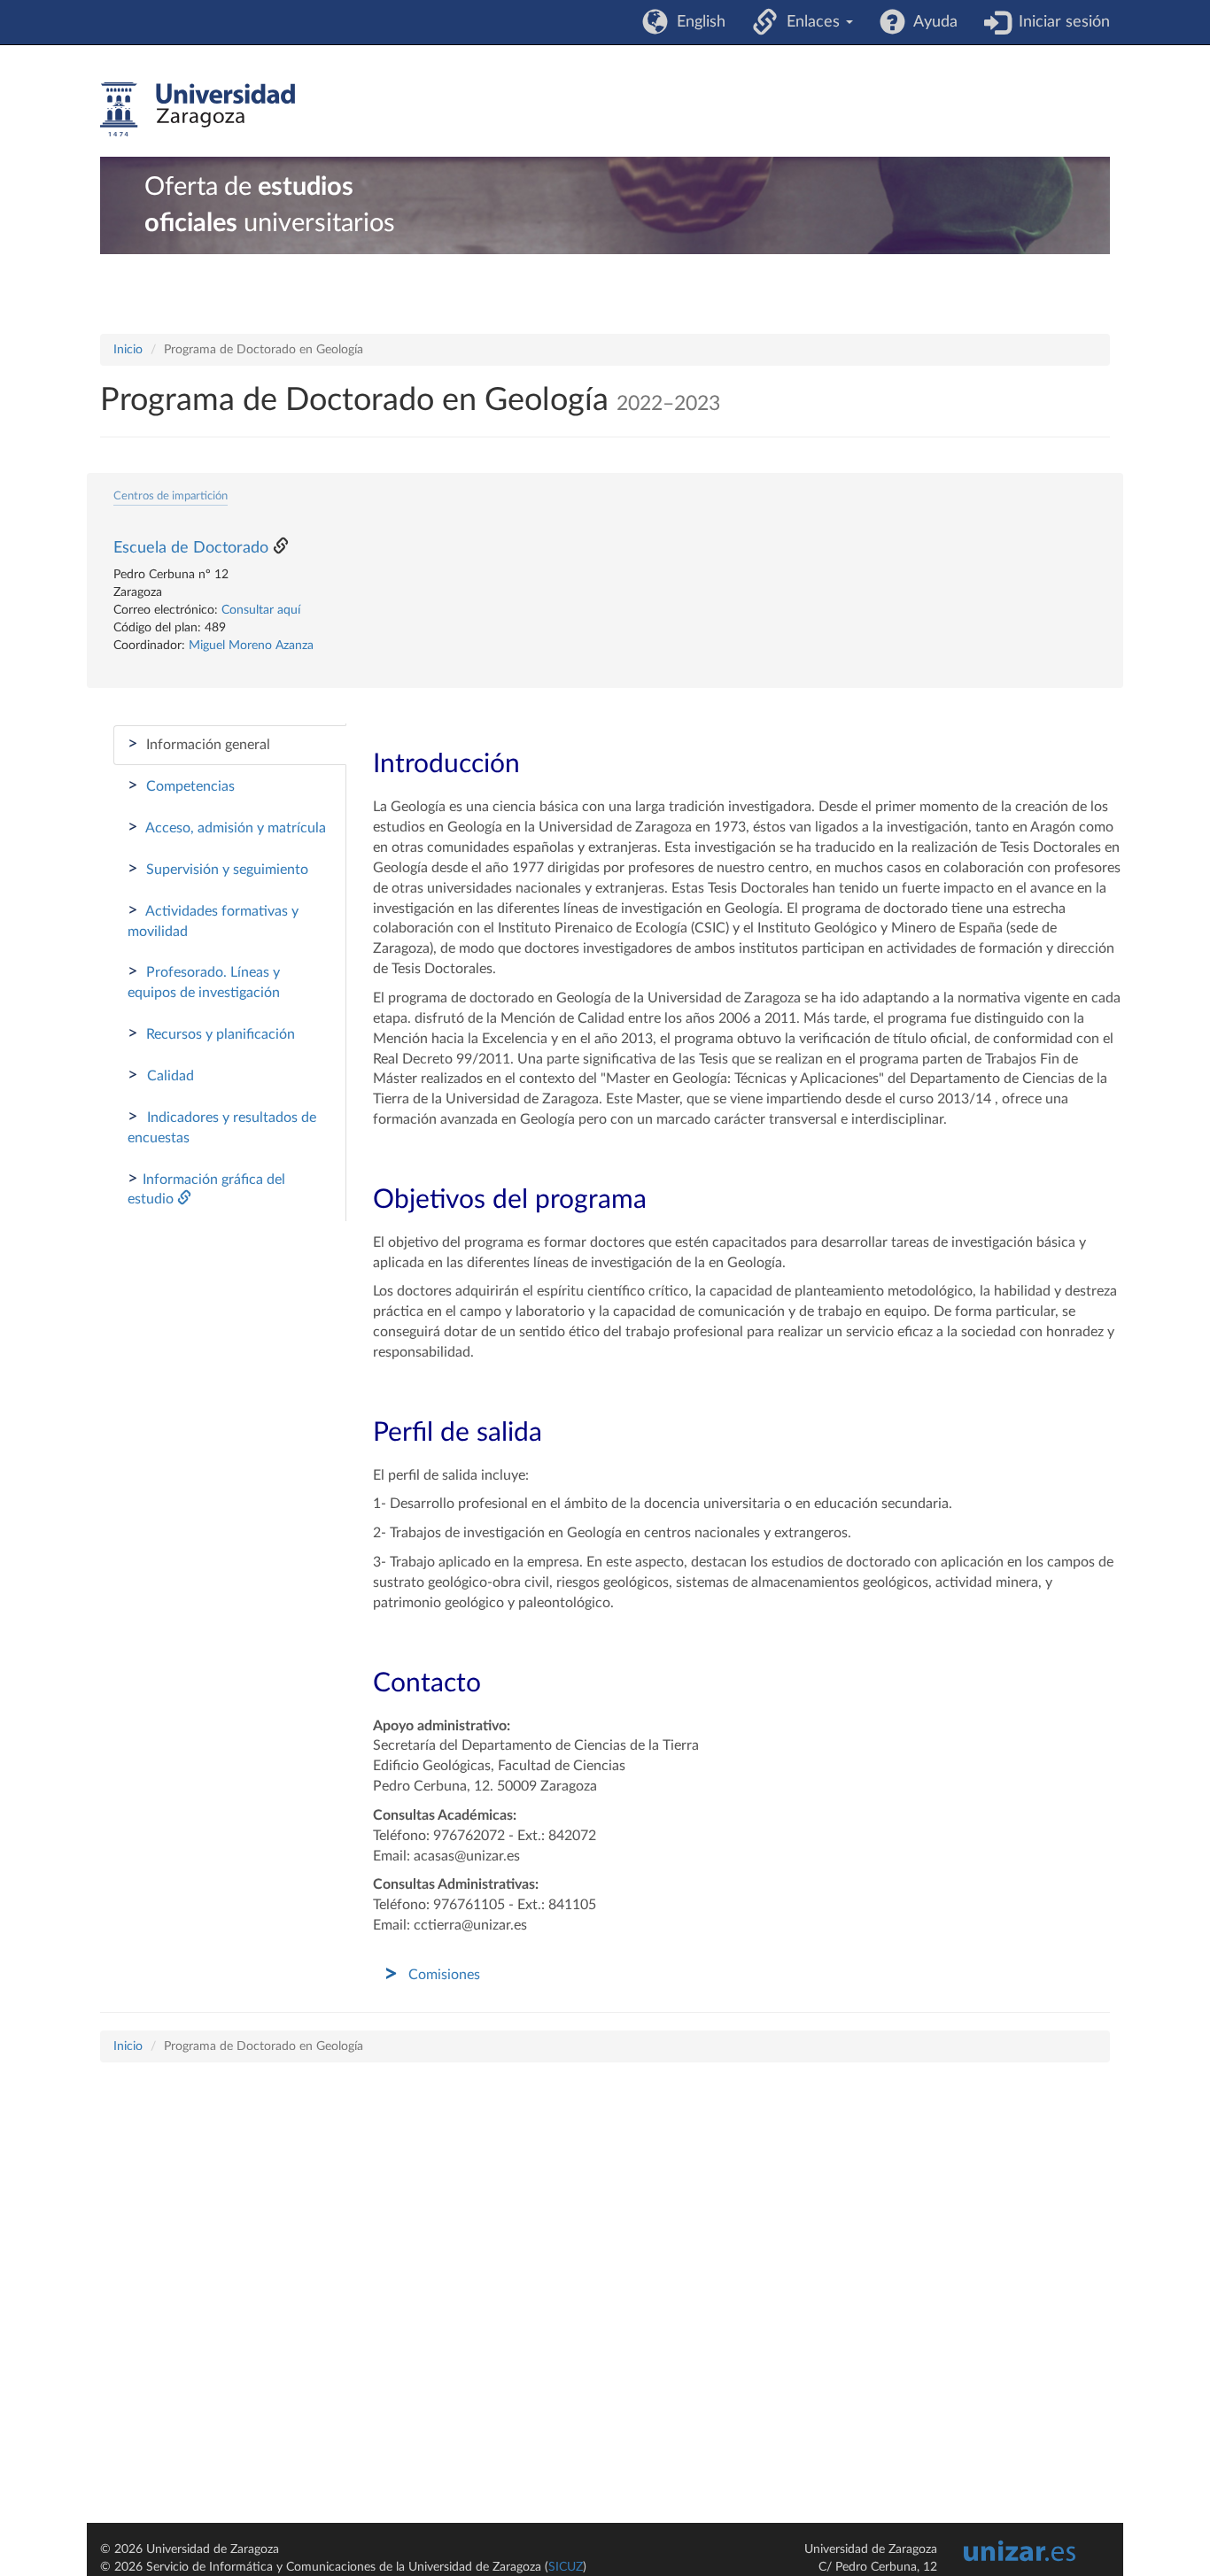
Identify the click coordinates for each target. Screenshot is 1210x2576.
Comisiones (444, 1975)
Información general (199, 744)
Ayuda (931, 22)
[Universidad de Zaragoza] (198, 110)
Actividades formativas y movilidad (213, 920)
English (697, 22)
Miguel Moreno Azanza (251, 646)
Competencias (181, 785)
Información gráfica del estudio (206, 1188)
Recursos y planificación (211, 1033)
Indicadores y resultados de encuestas (222, 1126)
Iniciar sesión (1060, 22)
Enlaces (811, 22)
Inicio (128, 350)
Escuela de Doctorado (191, 548)
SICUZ (566, 2567)
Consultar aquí (261, 610)
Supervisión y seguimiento (218, 869)
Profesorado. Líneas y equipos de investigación (204, 981)
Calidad (161, 1075)
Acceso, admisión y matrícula (227, 827)
